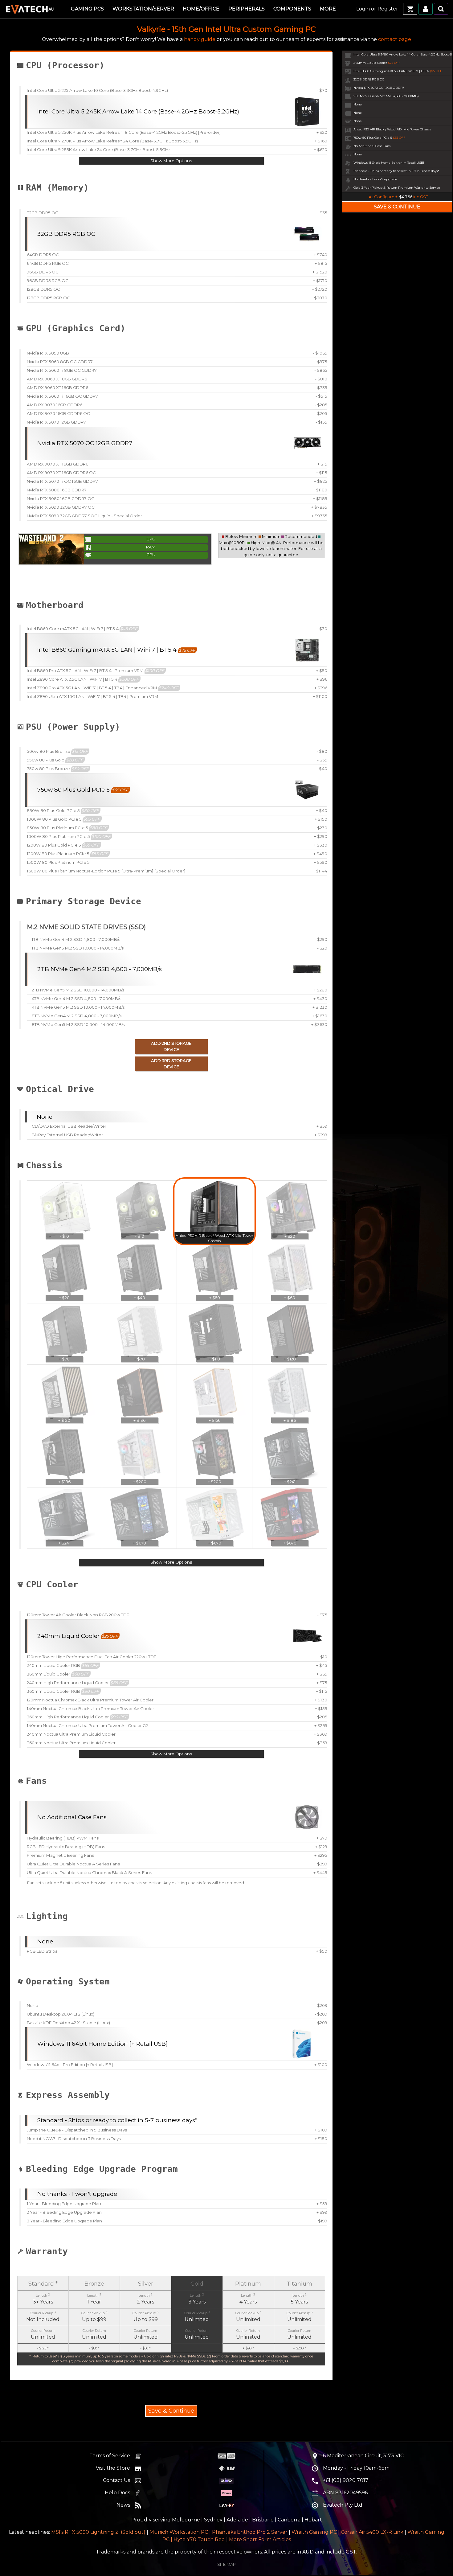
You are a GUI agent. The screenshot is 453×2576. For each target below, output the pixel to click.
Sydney (213, 2520)
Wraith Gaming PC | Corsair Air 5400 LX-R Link (347, 2532)
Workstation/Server (143, 9)
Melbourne (186, 2520)
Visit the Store (113, 2468)
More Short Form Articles (260, 2539)
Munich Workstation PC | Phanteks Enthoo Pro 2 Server (218, 2532)
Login (363, 9)
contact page (395, 39)
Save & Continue (171, 2411)
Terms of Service (110, 2456)
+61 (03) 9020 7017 (346, 2480)
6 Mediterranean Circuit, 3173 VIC (363, 2456)
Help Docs (117, 2493)
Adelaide (237, 2520)
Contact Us (116, 2480)
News (123, 2505)
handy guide (200, 39)
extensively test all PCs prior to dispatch (182, 2261)
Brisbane (263, 2520)
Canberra (289, 2520)
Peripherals (247, 9)
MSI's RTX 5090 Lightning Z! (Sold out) (98, 2532)
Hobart (313, 2520)
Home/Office (201, 9)
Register (388, 9)
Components (292, 9)
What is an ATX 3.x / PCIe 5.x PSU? (211, 742)
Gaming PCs (87, 9)
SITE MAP (226, 2564)
